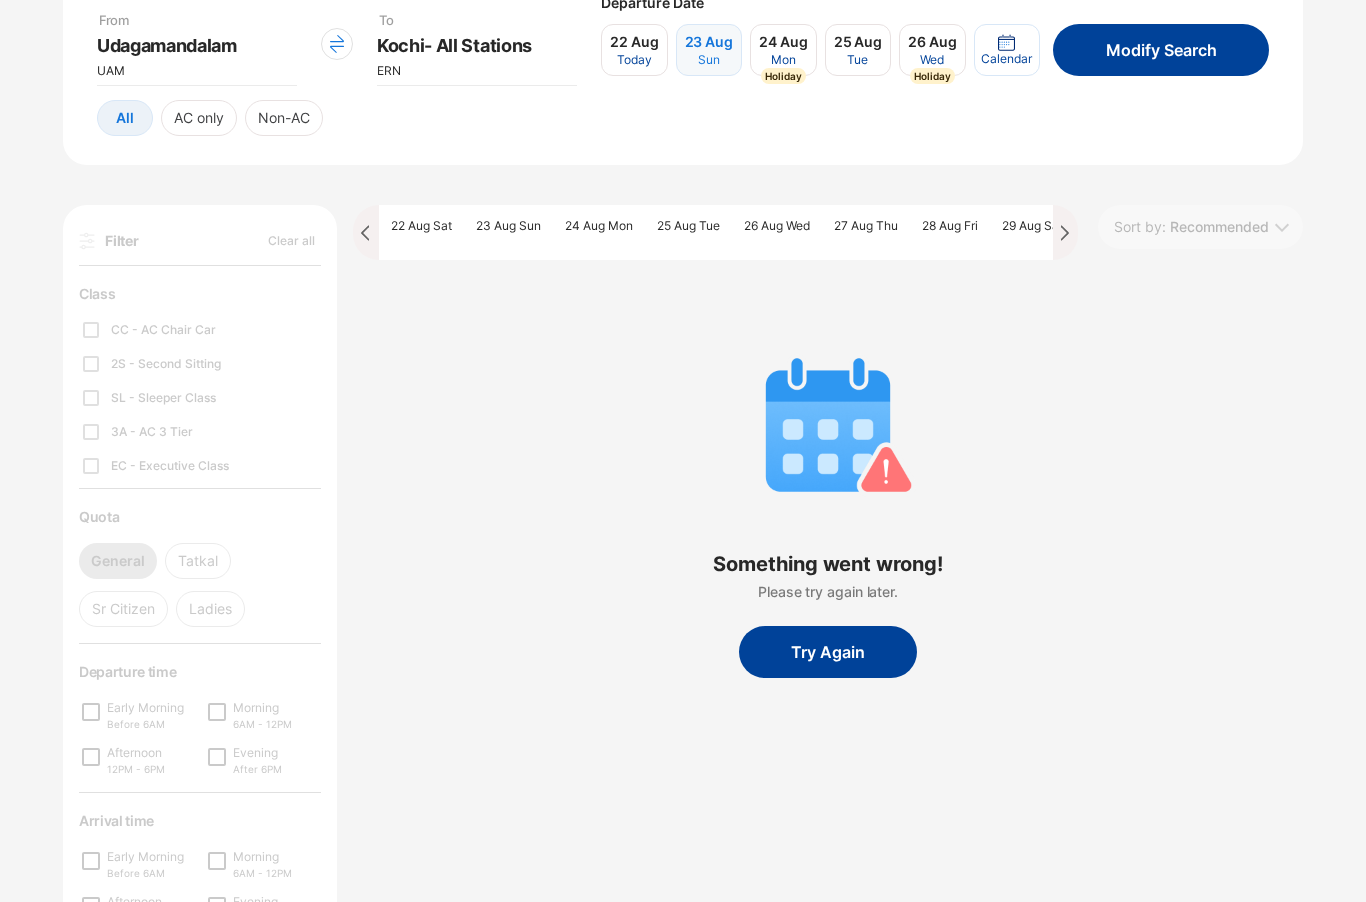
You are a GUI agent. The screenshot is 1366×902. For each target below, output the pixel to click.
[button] (1007, 50)
